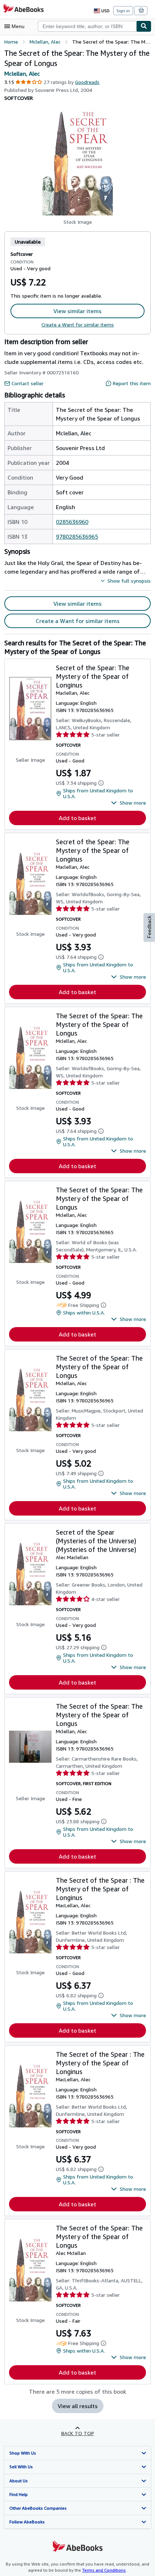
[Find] (144, 26)
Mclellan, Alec (22, 74)
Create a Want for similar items (78, 324)
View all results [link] (78, 2406)
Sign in (123, 11)
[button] (77, 161)
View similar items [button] (77, 311)
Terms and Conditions (104, 2570)
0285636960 (72, 522)
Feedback (149, 927)
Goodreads (87, 82)
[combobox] (87, 26)
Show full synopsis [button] (129, 581)
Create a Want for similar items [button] (78, 621)
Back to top (78, 2433)
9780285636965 (77, 537)
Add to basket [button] (77, 818)
